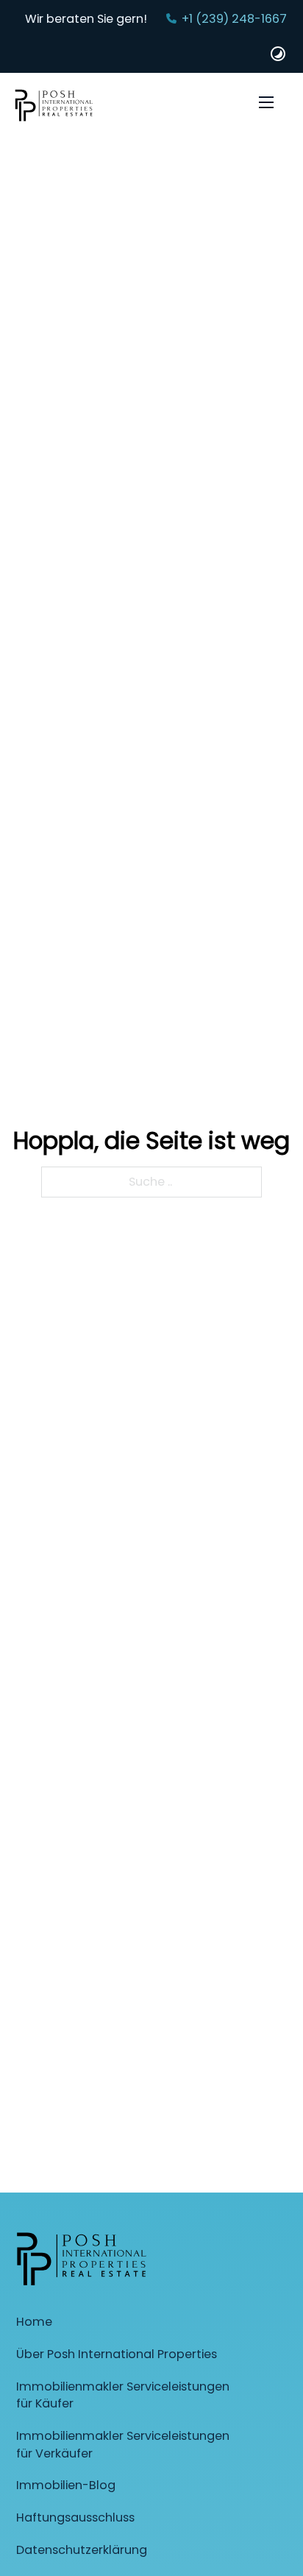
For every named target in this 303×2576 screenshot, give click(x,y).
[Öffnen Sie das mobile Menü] (266, 102)
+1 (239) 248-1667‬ (234, 19)
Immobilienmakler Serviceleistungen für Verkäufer (123, 2445)
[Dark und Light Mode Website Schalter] (278, 54)
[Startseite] (54, 108)
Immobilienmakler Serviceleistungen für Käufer (123, 2395)
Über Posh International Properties (117, 2354)
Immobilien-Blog (66, 2485)
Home (34, 2322)
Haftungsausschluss (75, 2517)
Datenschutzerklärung (82, 2550)
